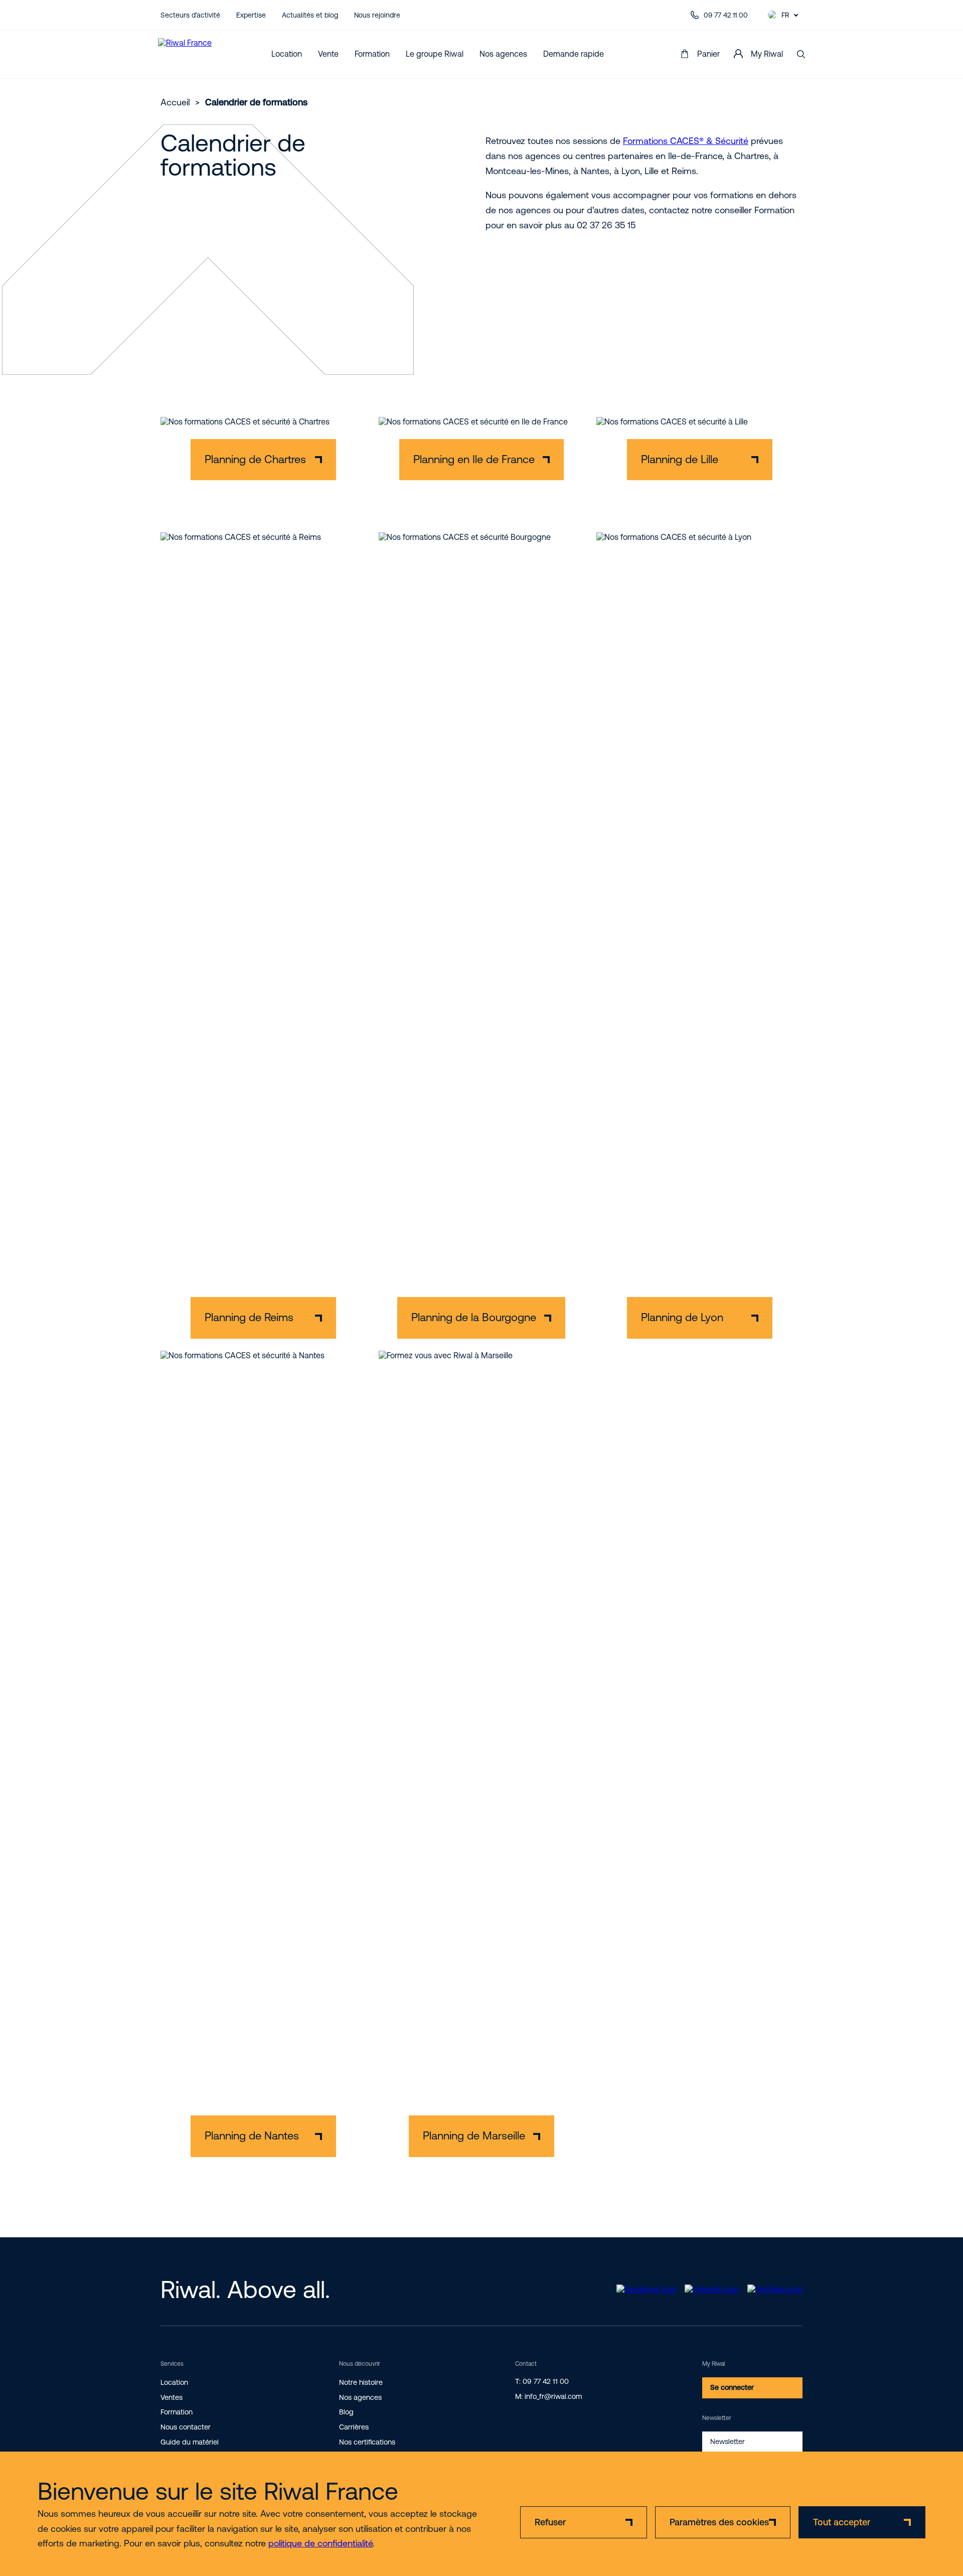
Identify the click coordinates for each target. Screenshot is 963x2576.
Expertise (251, 15)
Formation (372, 54)
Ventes (172, 2397)
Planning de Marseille (474, 2136)
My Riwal (767, 54)
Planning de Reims (249, 1317)
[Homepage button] (199, 54)
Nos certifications (367, 2442)
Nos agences (503, 54)
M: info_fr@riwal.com (548, 2396)
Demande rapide (574, 54)
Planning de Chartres (255, 459)
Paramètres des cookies (719, 2522)
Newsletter (728, 2442)
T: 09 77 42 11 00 (542, 2381)
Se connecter (732, 2387)
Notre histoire (361, 2382)
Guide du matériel (190, 2442)
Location (287, 54)
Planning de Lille (680, 459)
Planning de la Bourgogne (474, 1317)
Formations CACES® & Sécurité (686, 141)
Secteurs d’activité (190, 15)
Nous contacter (186, 2427)
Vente (328, 54)
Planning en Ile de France (474, 459)
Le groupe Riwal (435, 54)
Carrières (354, 2427)
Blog (346, 2412)
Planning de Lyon (682, 1317)
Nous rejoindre (377, 15)
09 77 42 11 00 (726, 15)
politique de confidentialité (320, 2543)
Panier (708, 54)
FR (785, 15)
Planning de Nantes (252, 2136)
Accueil (175, 102)
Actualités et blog (310, 15)
